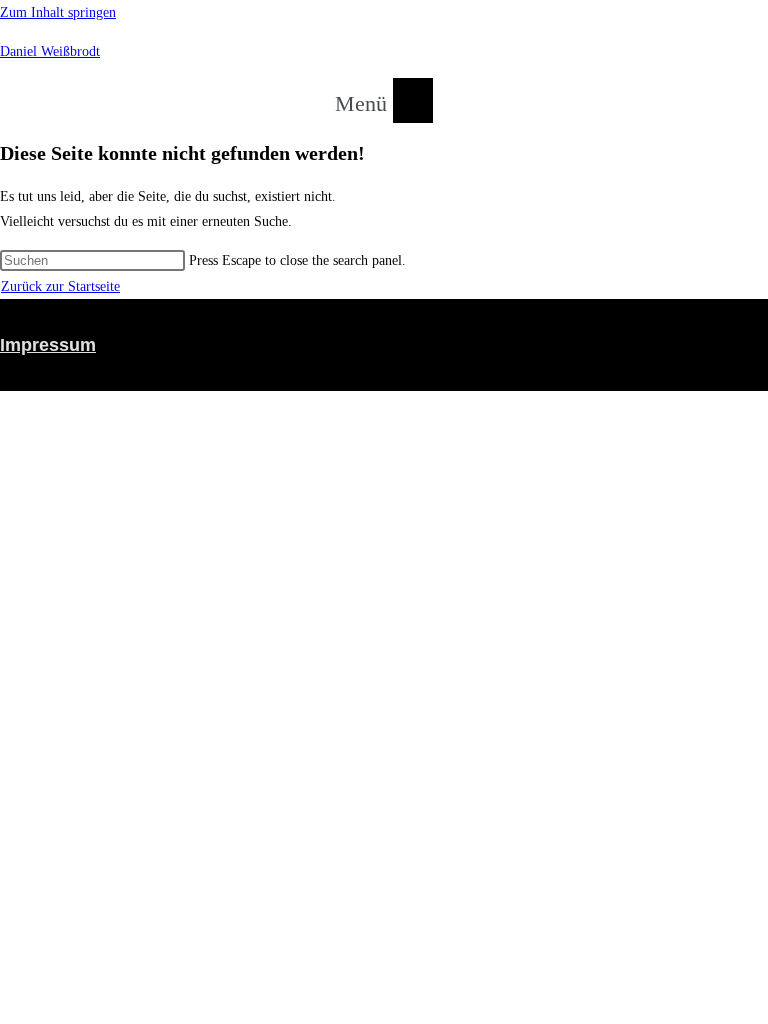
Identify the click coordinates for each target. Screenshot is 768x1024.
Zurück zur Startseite (60, 286)
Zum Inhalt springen (58, 12)
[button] (384, 100)
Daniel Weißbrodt (50, 51)
